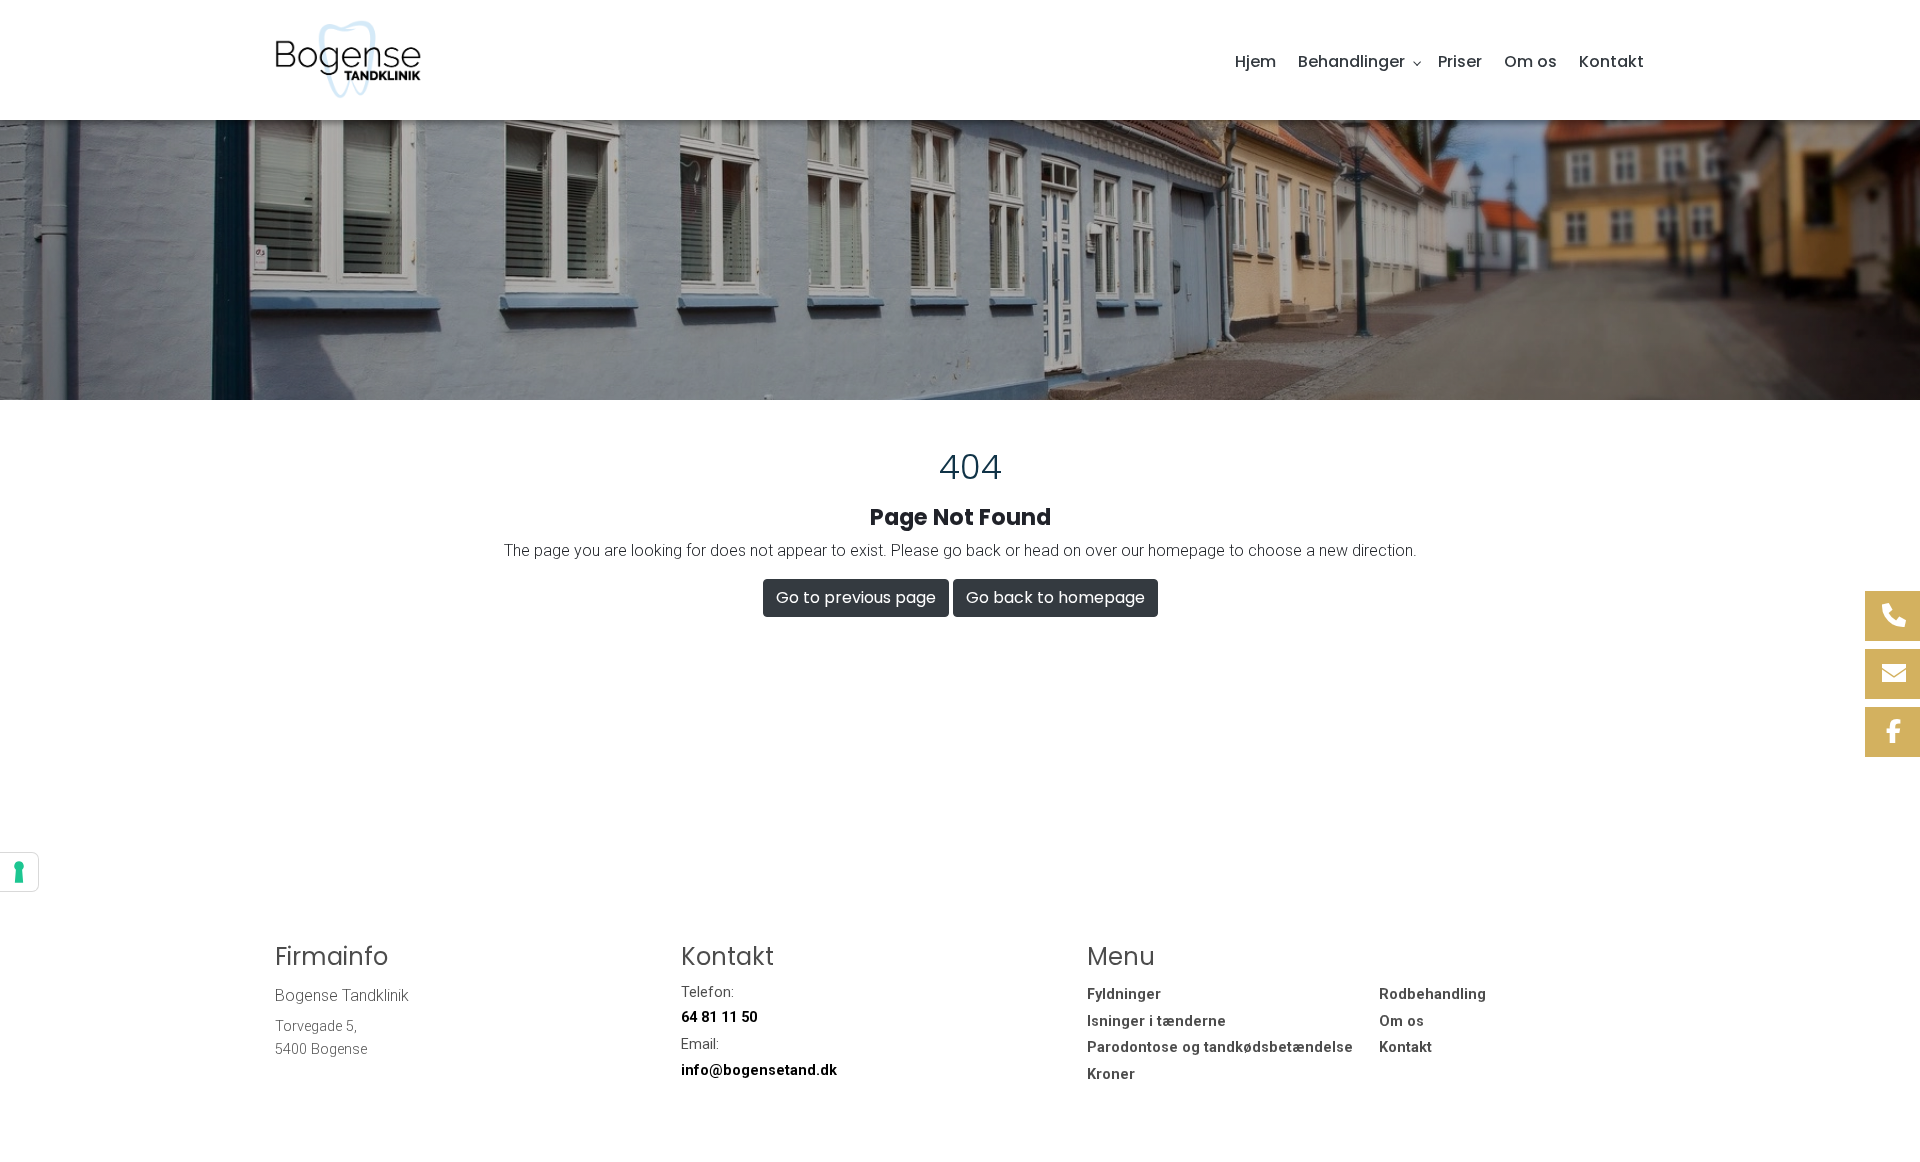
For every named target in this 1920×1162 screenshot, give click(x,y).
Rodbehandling (1432, 995)
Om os (1401, 1022)
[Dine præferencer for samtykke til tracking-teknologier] (19, 872)
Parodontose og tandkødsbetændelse (1220, 1048)
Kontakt (1405, 1048)
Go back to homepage (1055, 597)
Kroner (1111, 1075)
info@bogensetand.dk (759, 1070)
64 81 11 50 (719, 1017)
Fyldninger (1124, 995)
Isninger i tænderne (1156, 1022)
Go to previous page (856, 597)
